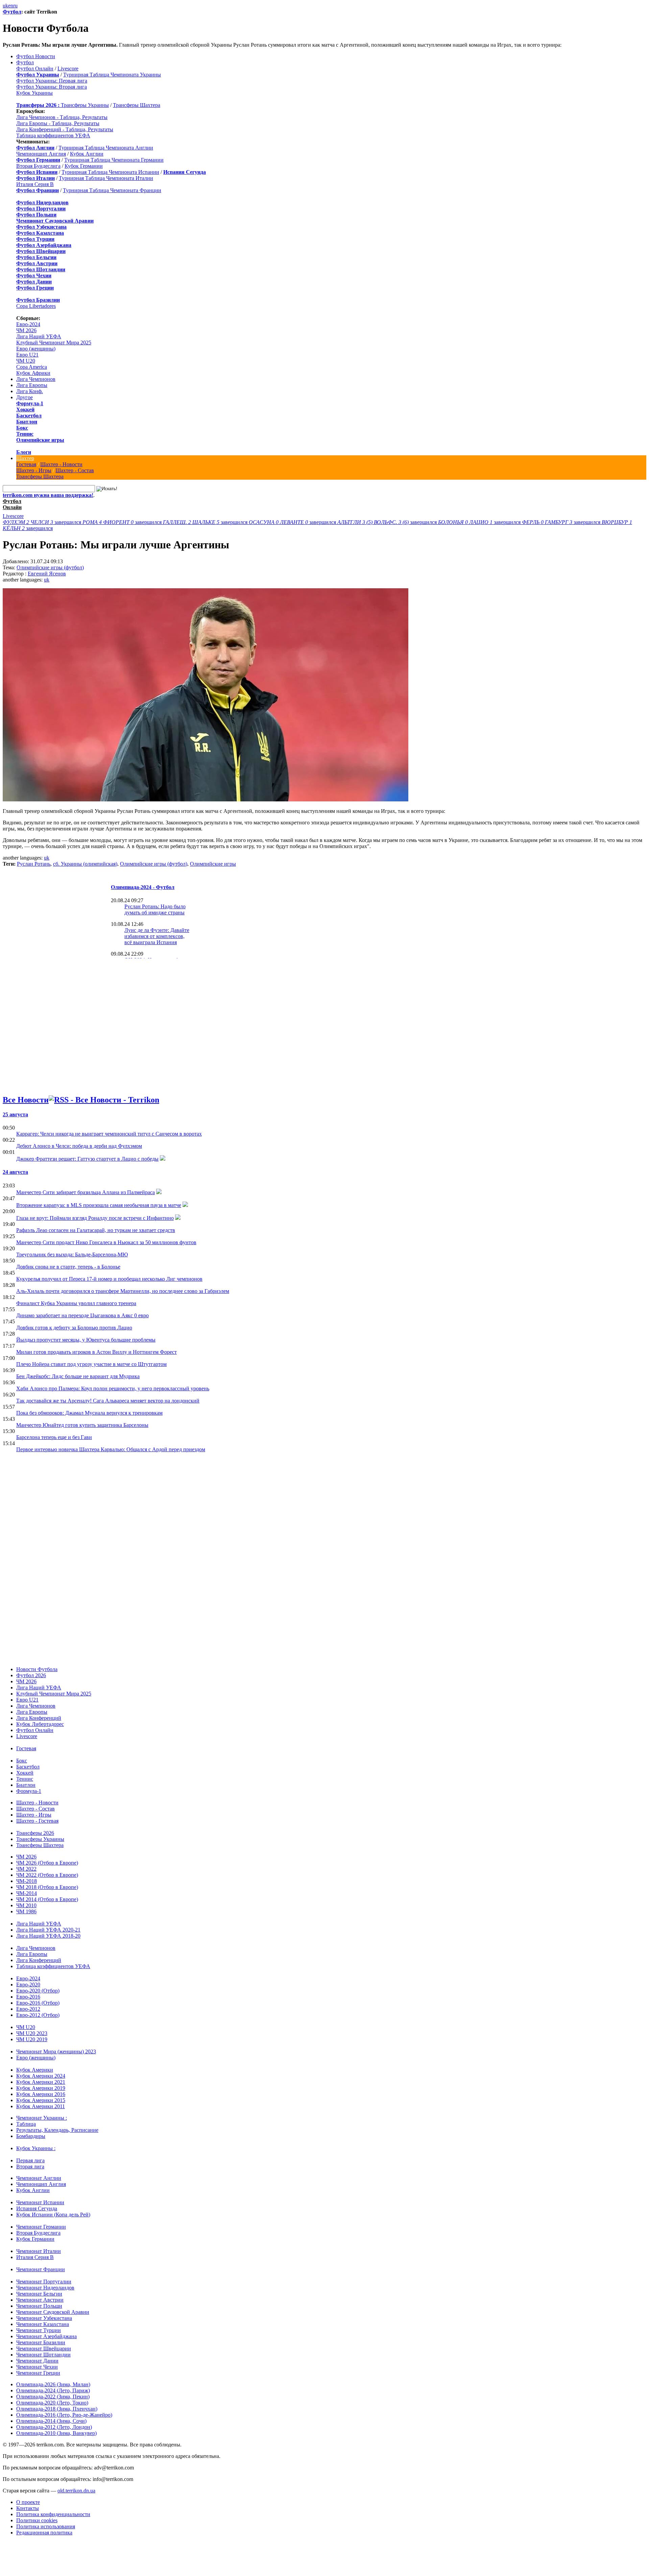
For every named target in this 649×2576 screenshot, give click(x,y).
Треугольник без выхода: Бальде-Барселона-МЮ (72, 1255)
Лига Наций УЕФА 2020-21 (48, 1930)
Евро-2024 (28, 324)
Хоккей (25, 409)
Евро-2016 (28, 1997)
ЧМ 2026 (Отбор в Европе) (47, 1863)
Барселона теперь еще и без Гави (54, 1437)
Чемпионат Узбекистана (44, 2318)
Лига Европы (32, 385)
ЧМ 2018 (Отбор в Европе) (47, 1887)
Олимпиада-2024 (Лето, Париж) (53, 2390)
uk (5, 6)
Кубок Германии (84, 166)
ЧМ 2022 (26, 1869)
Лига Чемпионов (36, 379)
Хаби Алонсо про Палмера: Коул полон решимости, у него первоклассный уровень (113, 1388)
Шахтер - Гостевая (37, 1821)
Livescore (68, 69)
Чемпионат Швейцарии (44, 2349)
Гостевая (26, 464)
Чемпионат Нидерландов (45, 2288)
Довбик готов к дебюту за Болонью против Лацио (74, 1328)
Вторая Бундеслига (38, 166)
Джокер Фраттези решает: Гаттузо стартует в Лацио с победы (87, 1159)
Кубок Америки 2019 (41, 2088)
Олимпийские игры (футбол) (50, 567)
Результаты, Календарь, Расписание (57, 2130)
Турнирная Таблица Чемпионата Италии (106, 178)
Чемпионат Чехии (37, 2367)
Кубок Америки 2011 (41, 2106)
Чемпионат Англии (39, 2178)
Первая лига (30, 2160)
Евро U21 (27, 355)
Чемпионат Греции (38, 2373)
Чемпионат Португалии (44, 2282)
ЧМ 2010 (26, 1905)
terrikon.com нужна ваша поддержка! (48, 495)
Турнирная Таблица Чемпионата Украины (112, 75)
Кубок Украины (34, 93)
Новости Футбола (37, 1669)
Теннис (25, 434)
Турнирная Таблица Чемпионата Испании (110, 172)
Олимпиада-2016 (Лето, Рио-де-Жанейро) (64, 2415)
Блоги (24, 452)
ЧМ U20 (26, 361)
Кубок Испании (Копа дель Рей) (53, 2215)
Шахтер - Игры (34, 470)
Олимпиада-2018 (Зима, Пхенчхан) (57, 2409)
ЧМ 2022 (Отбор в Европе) (47, 1875)
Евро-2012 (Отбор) (38, 2015)
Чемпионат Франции (41, 2269)
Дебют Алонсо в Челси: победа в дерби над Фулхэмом (79, 1146)
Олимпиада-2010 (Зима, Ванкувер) (56, 2433)
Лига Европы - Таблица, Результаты (58, 123)
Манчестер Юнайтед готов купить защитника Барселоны (82, 1425)
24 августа (15, 1172)
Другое (25, 397)
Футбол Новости (36, 56)
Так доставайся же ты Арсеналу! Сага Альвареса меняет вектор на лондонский (108, 1401)
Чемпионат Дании (37, 2361)
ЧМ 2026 (26, 330)
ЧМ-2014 (27, 1893)
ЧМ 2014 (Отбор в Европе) (47, 1899)
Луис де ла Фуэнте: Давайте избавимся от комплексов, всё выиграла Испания (157, 936)
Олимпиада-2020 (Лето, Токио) (52, 2403)
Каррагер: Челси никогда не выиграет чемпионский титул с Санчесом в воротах (109, 1134)
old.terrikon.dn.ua (76, 2491)
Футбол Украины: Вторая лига (52, 87)
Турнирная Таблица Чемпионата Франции (112, 190)
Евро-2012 (28, 2009)
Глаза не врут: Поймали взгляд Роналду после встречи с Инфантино (95, 1218)
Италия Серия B (35, 184)
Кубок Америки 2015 (41, 2100)
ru (15, 6)
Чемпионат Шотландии (43, 2355)
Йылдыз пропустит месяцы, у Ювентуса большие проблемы (86, 1340)
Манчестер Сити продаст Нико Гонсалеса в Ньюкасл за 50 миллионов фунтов (106, 1242)
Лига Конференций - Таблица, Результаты (65, 129)
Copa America (32, 367)
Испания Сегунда (37, 2208)
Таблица (26, 2124)
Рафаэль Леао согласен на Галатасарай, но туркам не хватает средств (96, 1230)
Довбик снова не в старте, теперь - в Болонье (68, 1267)
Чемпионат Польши (39, 2306)
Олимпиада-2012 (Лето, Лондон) (54, 2427)
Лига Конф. (30, 391)
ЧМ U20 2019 (32, 2039)
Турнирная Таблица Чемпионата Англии (106, 148)
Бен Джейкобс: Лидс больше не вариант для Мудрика (78, 1376)
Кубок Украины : (36, 2148)
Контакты (28, 2508)
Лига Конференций (39, 1718)
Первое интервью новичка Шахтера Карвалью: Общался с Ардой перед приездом (111, 1449)
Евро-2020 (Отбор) (38, 1991)
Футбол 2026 (31, 1675)
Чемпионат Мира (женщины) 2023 (56, 2051)
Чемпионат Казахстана (43, 2324)
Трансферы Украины (85, 105)
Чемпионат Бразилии (41, 2342)
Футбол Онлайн (35, 69)
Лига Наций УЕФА (39, 336)
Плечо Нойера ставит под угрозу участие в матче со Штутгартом (91, 1364)
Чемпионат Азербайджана (46, 2336)
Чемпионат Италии (39, 2251)
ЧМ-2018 (27, 1881)
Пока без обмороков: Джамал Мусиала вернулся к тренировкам (89, 1413)
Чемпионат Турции (39, 2330)
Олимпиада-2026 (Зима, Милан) (53, 2384)
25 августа (15, 1114)
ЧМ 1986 (26, 1911)
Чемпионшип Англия (41, 154)
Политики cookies (37, 2520)
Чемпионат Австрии (40, 2300)
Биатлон (27, 422)
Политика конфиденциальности (53, 2514)
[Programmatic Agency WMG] (5, 2547)
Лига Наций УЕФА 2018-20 (48, 1936)
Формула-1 (30, 403)
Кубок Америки (35, 2070)
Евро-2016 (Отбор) (38, 2003)
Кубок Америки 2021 (41, 2082)
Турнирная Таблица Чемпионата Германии (114, 160)
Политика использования (46, 2526)
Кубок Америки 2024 (41, 2076)
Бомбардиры (31, 2136)
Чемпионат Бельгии (39, 2294)
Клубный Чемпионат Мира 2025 (54, 343)
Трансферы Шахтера (137, 105)
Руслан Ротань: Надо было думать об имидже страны (155, 909)
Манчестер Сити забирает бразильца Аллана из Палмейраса (86, 1192)
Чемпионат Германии (41, 2227)
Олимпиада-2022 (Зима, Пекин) (53, 2397)
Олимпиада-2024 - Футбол (143, 887)
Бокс (22, 428)
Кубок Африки (33, 373)
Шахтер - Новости (61, 464)
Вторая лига (30, 2167)
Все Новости (26, 1100)
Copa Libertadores (36, 306)
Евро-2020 (28, 1985)
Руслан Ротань (34, 864)
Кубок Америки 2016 (41, 2094)
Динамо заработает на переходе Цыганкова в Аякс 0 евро (82, 1315)
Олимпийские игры (40, 440)
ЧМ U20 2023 (32, 2033)
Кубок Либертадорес (40, 1724)
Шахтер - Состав (75, 470)
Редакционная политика (44, 2533)
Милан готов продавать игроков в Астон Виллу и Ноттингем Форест (97, 1352)
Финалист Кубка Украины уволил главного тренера (76, 1303)
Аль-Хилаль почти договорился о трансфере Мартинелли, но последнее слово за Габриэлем (123, 1291)
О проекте (28, 2502)
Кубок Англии (87, 154)
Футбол (12, 12)
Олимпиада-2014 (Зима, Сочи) (51, 2421)
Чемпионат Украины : (42, 2118)
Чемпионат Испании (40, 2202)
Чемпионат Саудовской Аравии (53, 2312)
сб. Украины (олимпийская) (85, 864)
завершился (43, 522)
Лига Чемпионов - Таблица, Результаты (62, 117)
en (11, 6)
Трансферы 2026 (35, 1833)
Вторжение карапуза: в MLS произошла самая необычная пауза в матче (99, 1205)
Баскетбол (29, 416)
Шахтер (25, 458)
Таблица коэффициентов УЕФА (53, 135)
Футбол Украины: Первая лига (52, 81)
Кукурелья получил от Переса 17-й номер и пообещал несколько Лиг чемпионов (109, 1279)
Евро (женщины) (36, 349)
